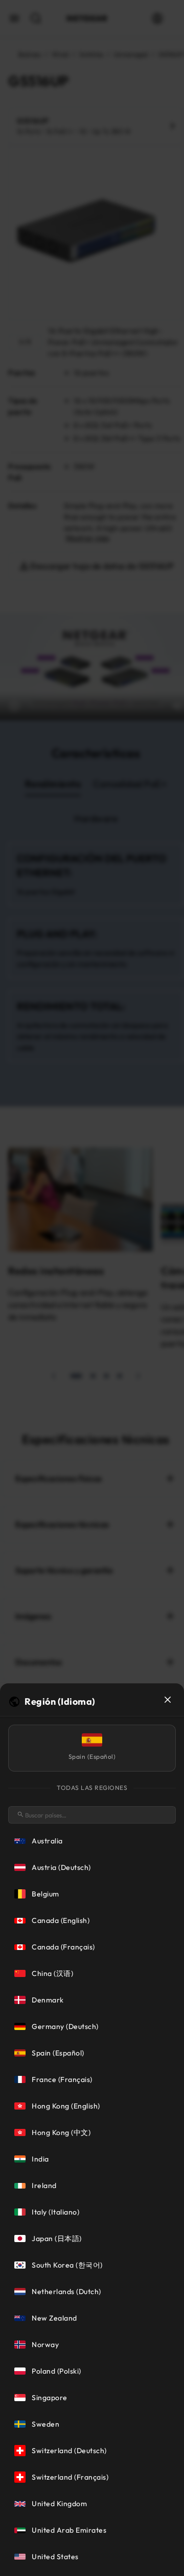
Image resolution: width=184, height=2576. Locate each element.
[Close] (168, 1700)
